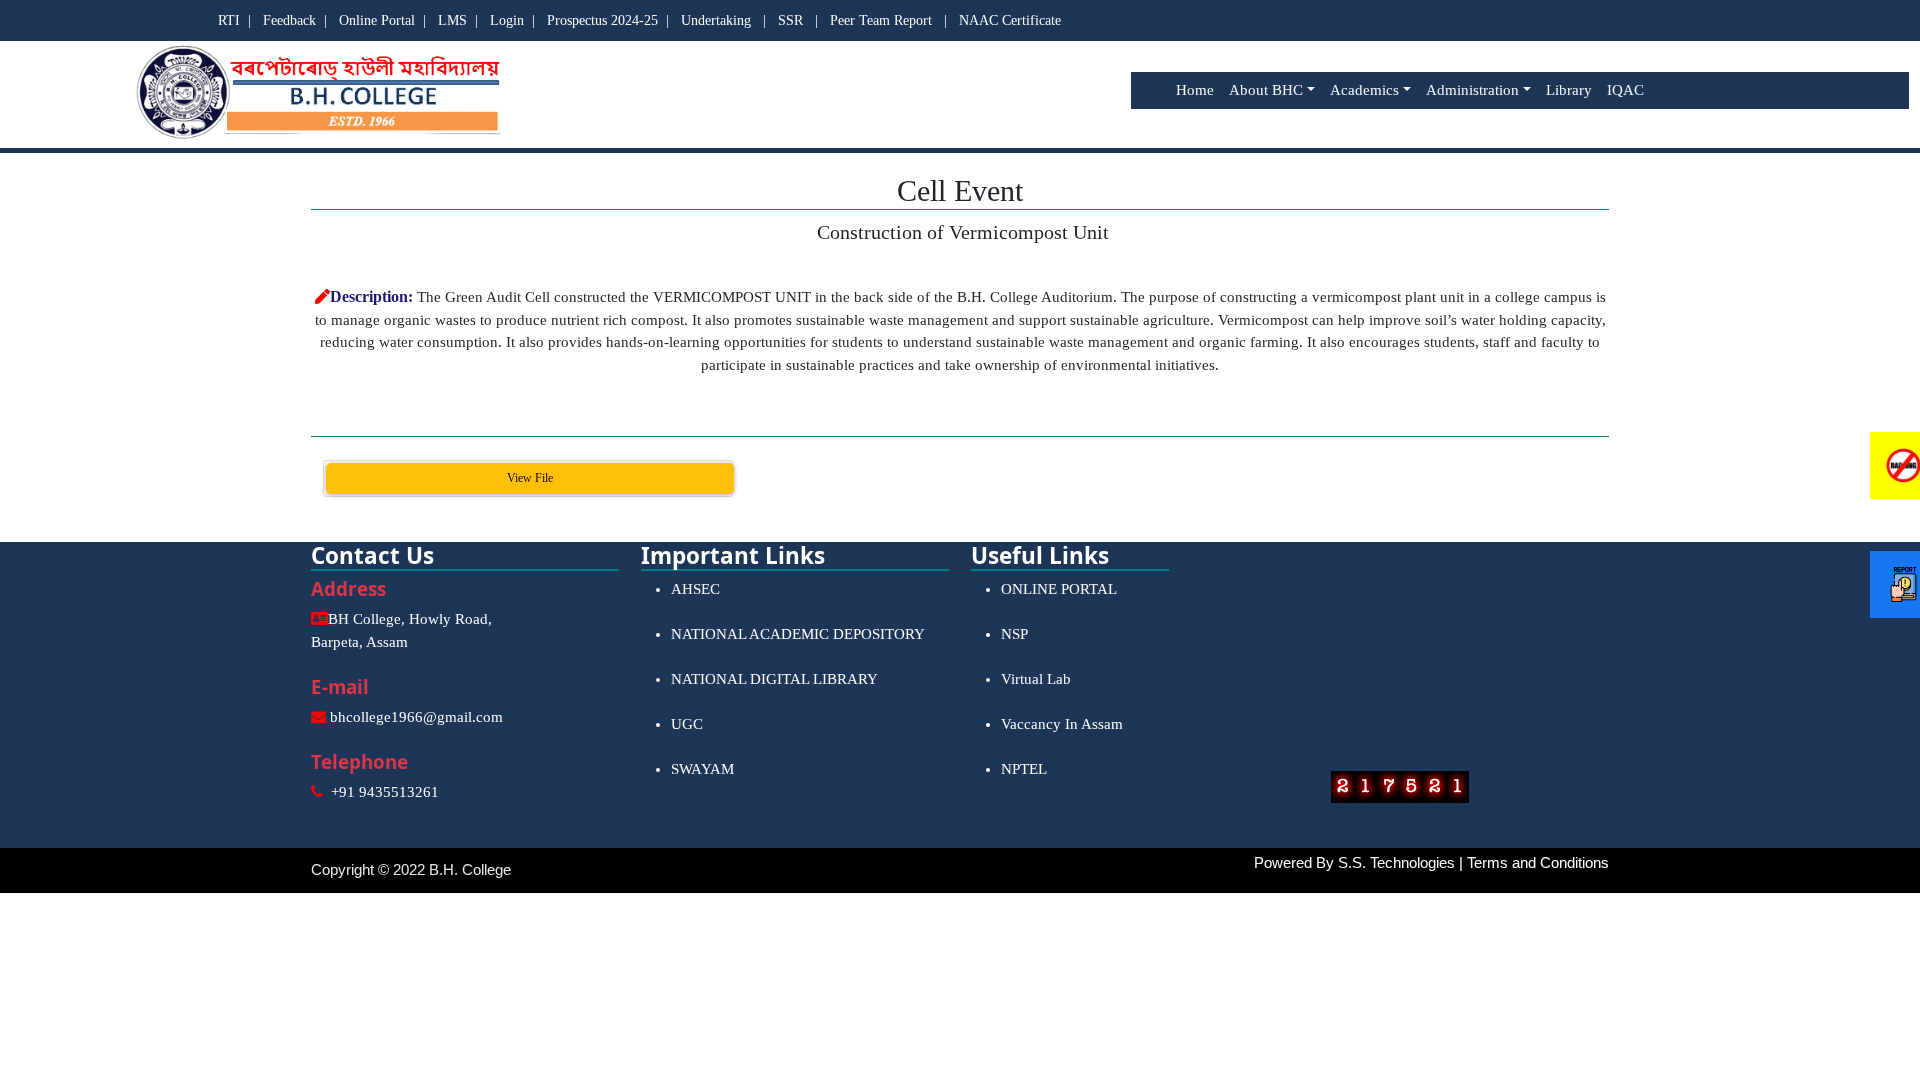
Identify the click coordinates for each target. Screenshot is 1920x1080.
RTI (229, 20)
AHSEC (695, 589)
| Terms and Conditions (1534, 862)
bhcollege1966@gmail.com (416, 717)
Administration (1472, 90)
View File (530, 478)
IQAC (1625, 90)
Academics (1364, 90)
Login (507, 20)
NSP (1014, 634)
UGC (687, 724)
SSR (790, 20)
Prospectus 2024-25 (602, 20)
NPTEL (1024, 769)
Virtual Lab (1036, 679)
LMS (452, 20)
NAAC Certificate (1010, 20)
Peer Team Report (881, 20)
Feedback (289, 20)
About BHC (1266, 90)
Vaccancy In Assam (1062, 724)
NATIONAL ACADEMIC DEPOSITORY (798, 634)
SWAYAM (702, 769)
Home (1195, 90)
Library (1569, 90)
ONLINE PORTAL (1059, 589)
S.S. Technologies (1396, 862)
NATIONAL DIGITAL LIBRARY (774, 679)
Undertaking (716, 20)
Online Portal (377, 20)
